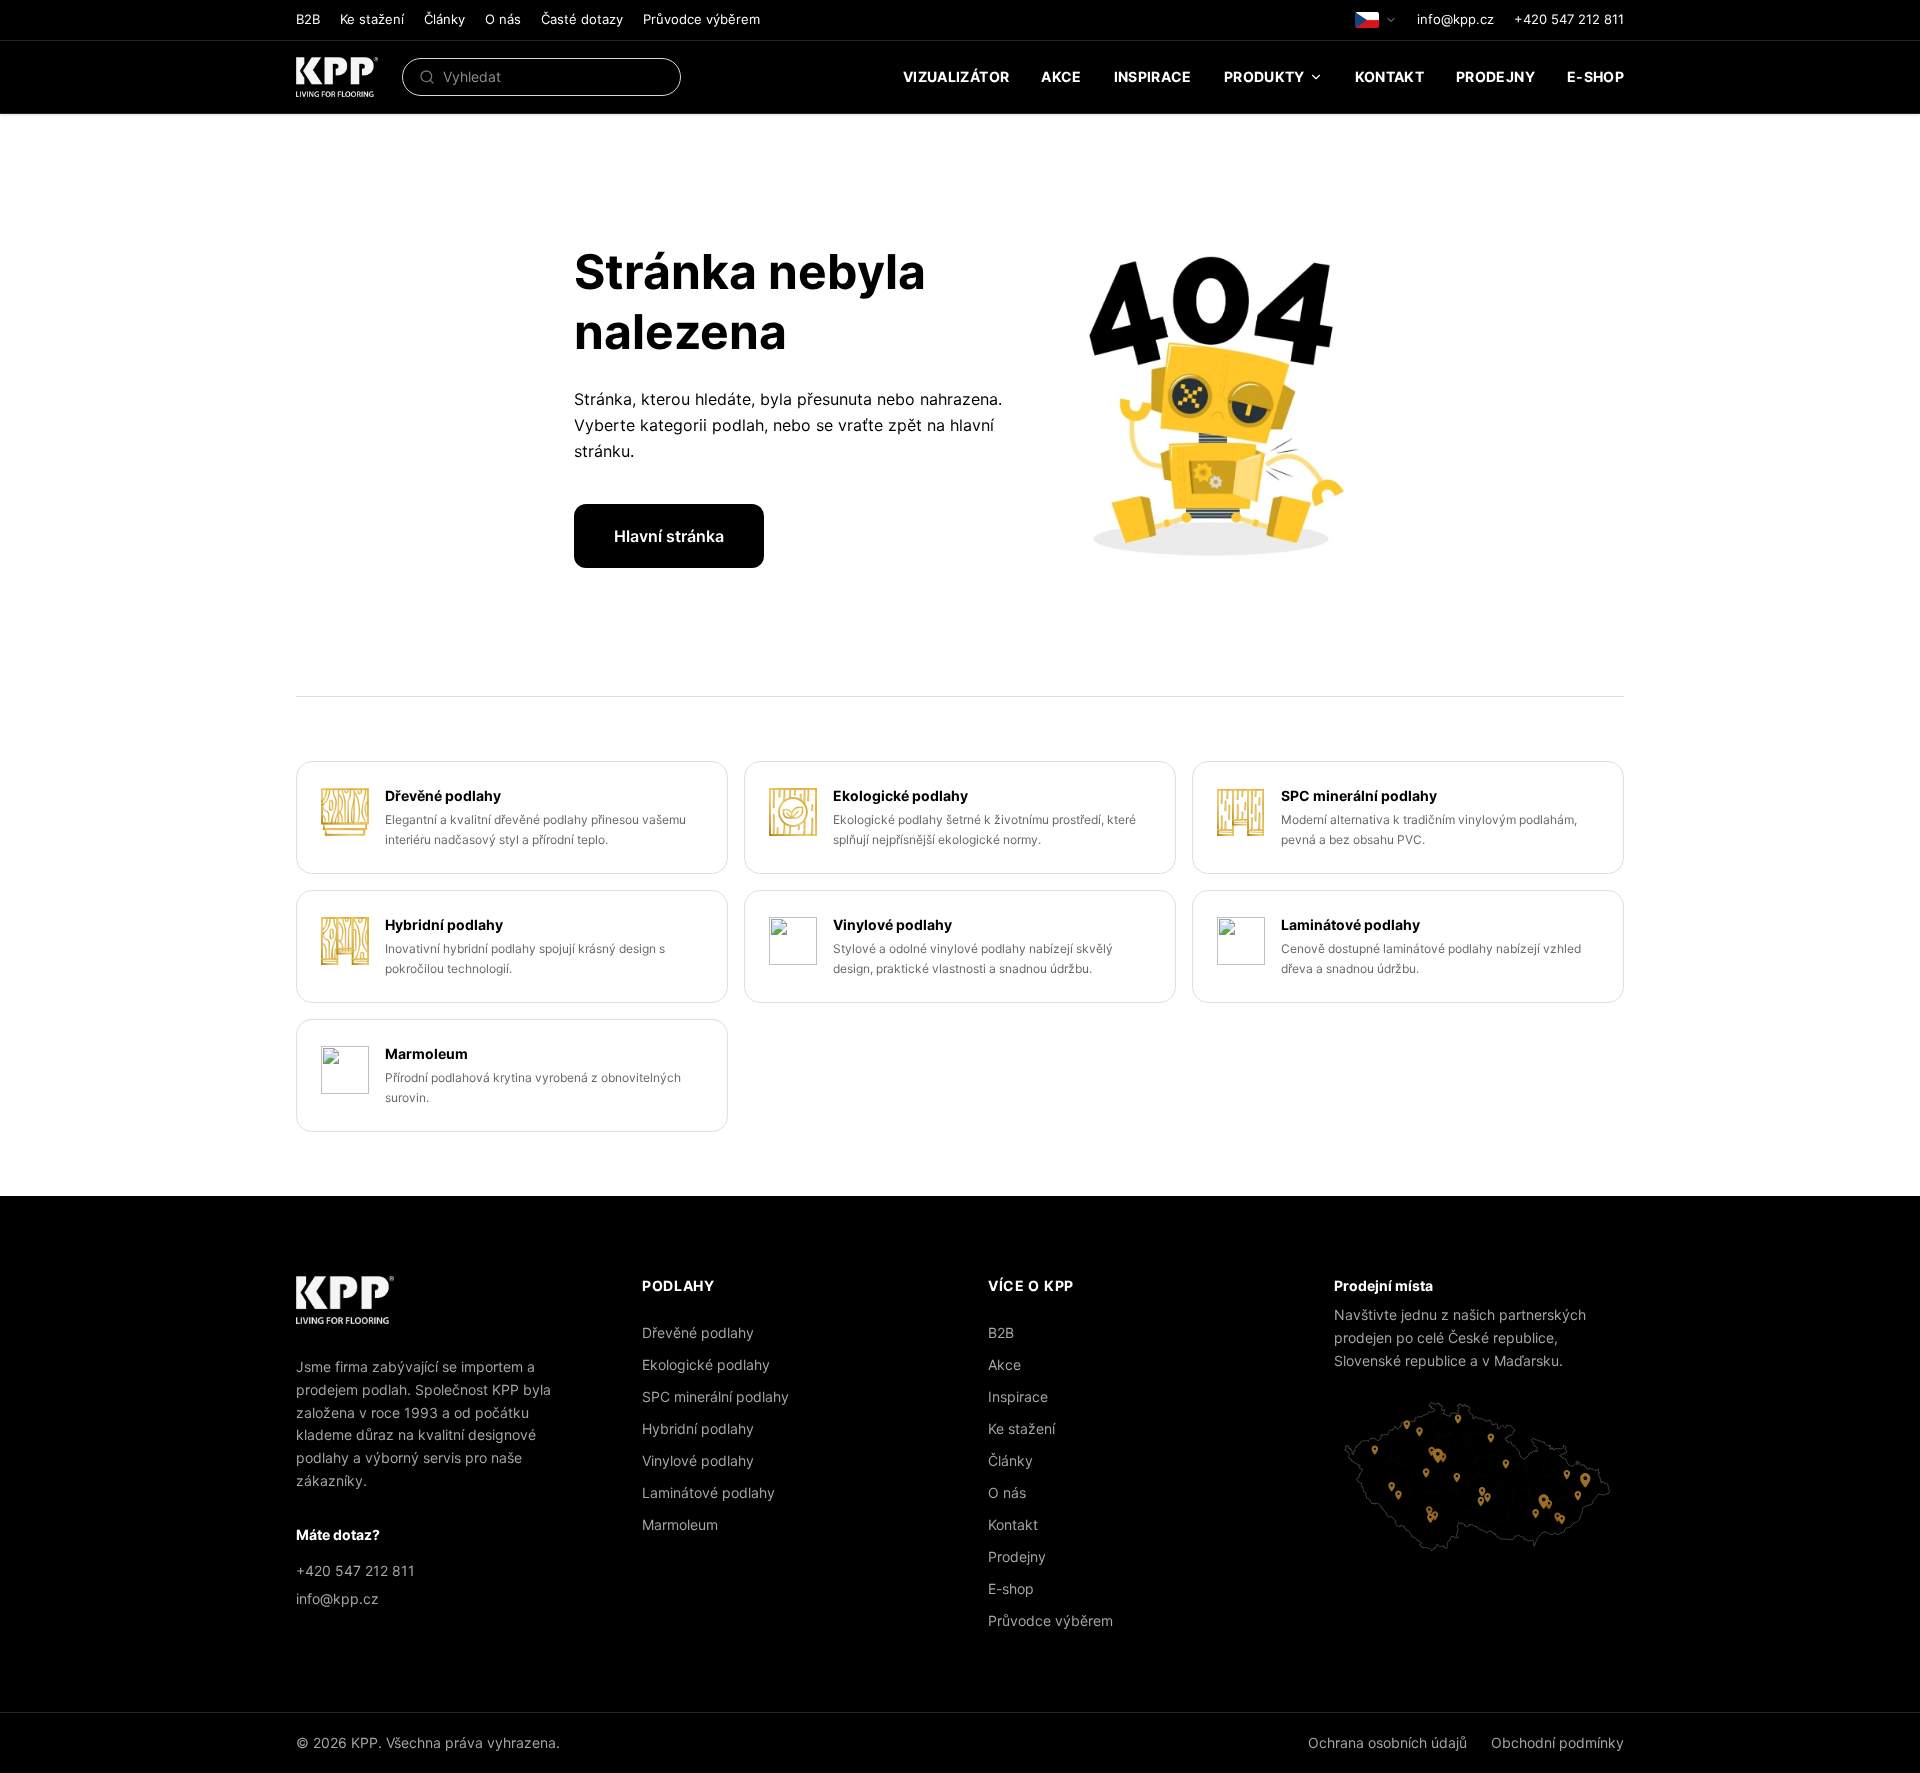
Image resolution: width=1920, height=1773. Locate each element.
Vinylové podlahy (698, 1460)
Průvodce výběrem (701, 19)
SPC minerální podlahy (715, 1396)
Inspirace (1153, 76)
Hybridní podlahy (698, 1428)
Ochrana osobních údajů (1387, 1742)
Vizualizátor (956, 76)
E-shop (1595, 76)
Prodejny (1495, 76)
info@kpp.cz (1455, 19)
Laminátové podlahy (708, 1492)
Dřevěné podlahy (698, 1332)
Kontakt (1389, 76)
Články (444, 19)
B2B (308, 19)
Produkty (1264, 76)
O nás (503, 19)
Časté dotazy (582, 19)
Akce (1061, 76)
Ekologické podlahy (706, 1364)
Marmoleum (680, 1524)
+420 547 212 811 (1569, 19)
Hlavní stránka (669, 536)
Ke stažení (372, 19)
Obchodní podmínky (1557, 1742)
